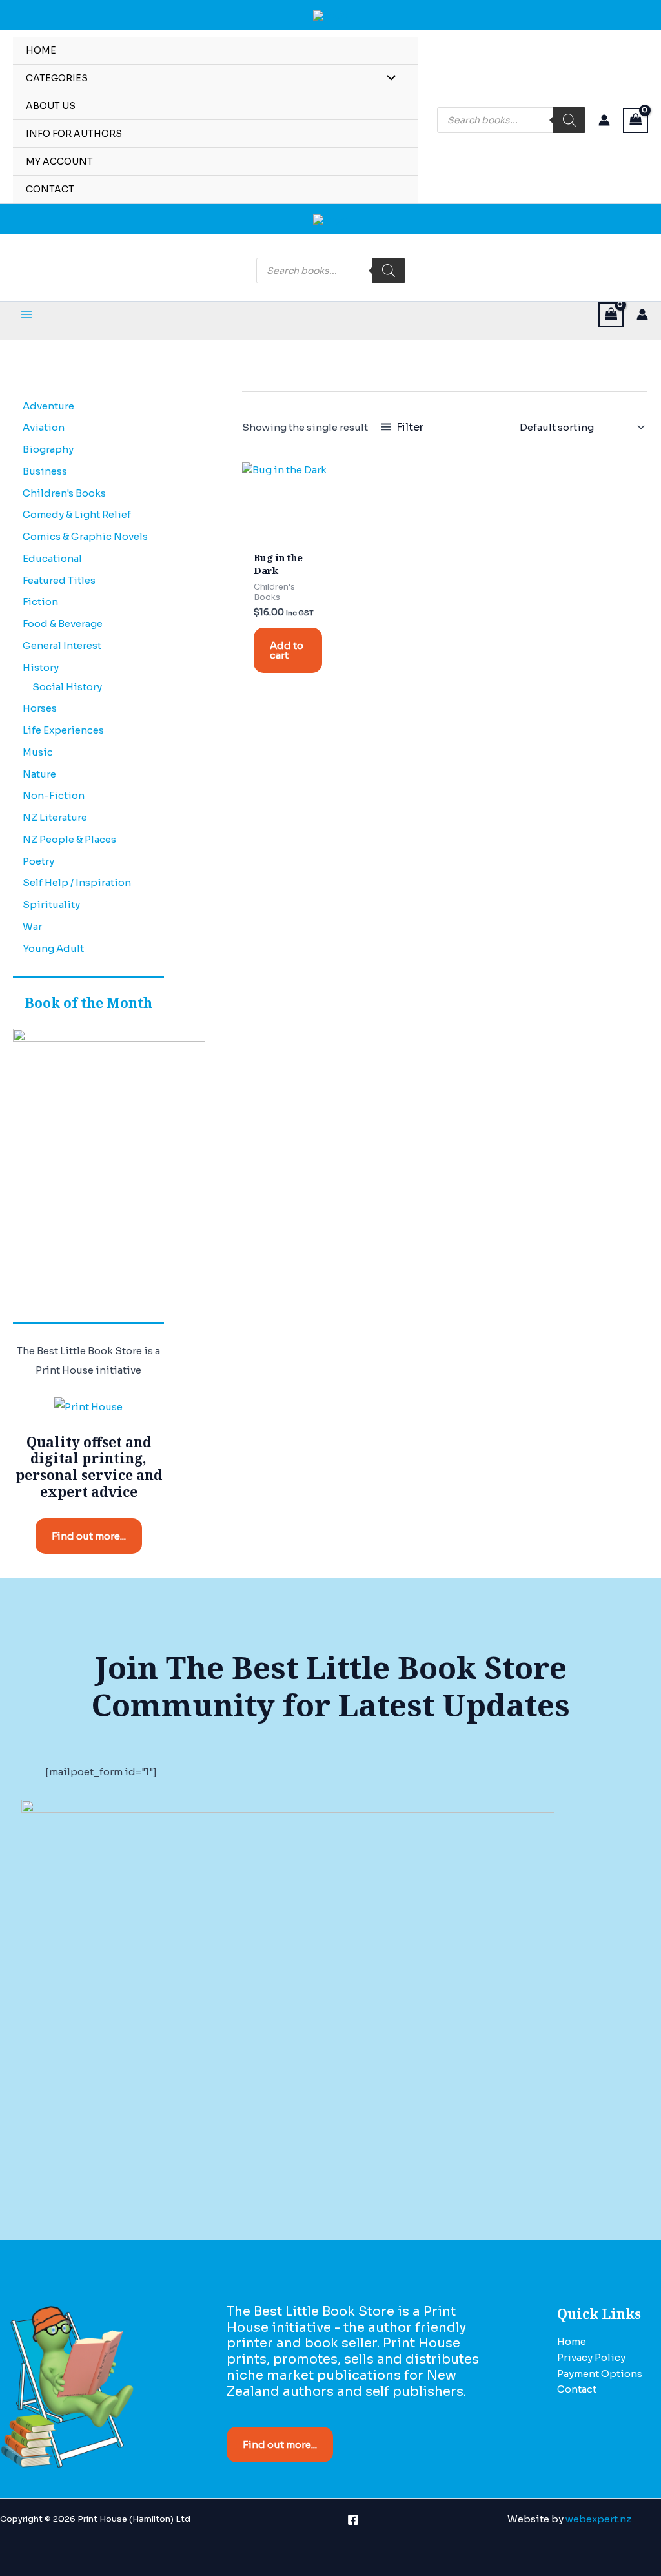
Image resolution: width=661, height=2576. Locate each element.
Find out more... (89, 1536)
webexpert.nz (598, 2519)
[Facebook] (353, 2520)
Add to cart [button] (287, 650)
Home (572, 2341)
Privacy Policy (591, 2357)
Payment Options (600, 2374)
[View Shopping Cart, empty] (636, 120)
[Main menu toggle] (26, 315)
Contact (577, 2389)
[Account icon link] (604, 120)
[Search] (569, 120)
